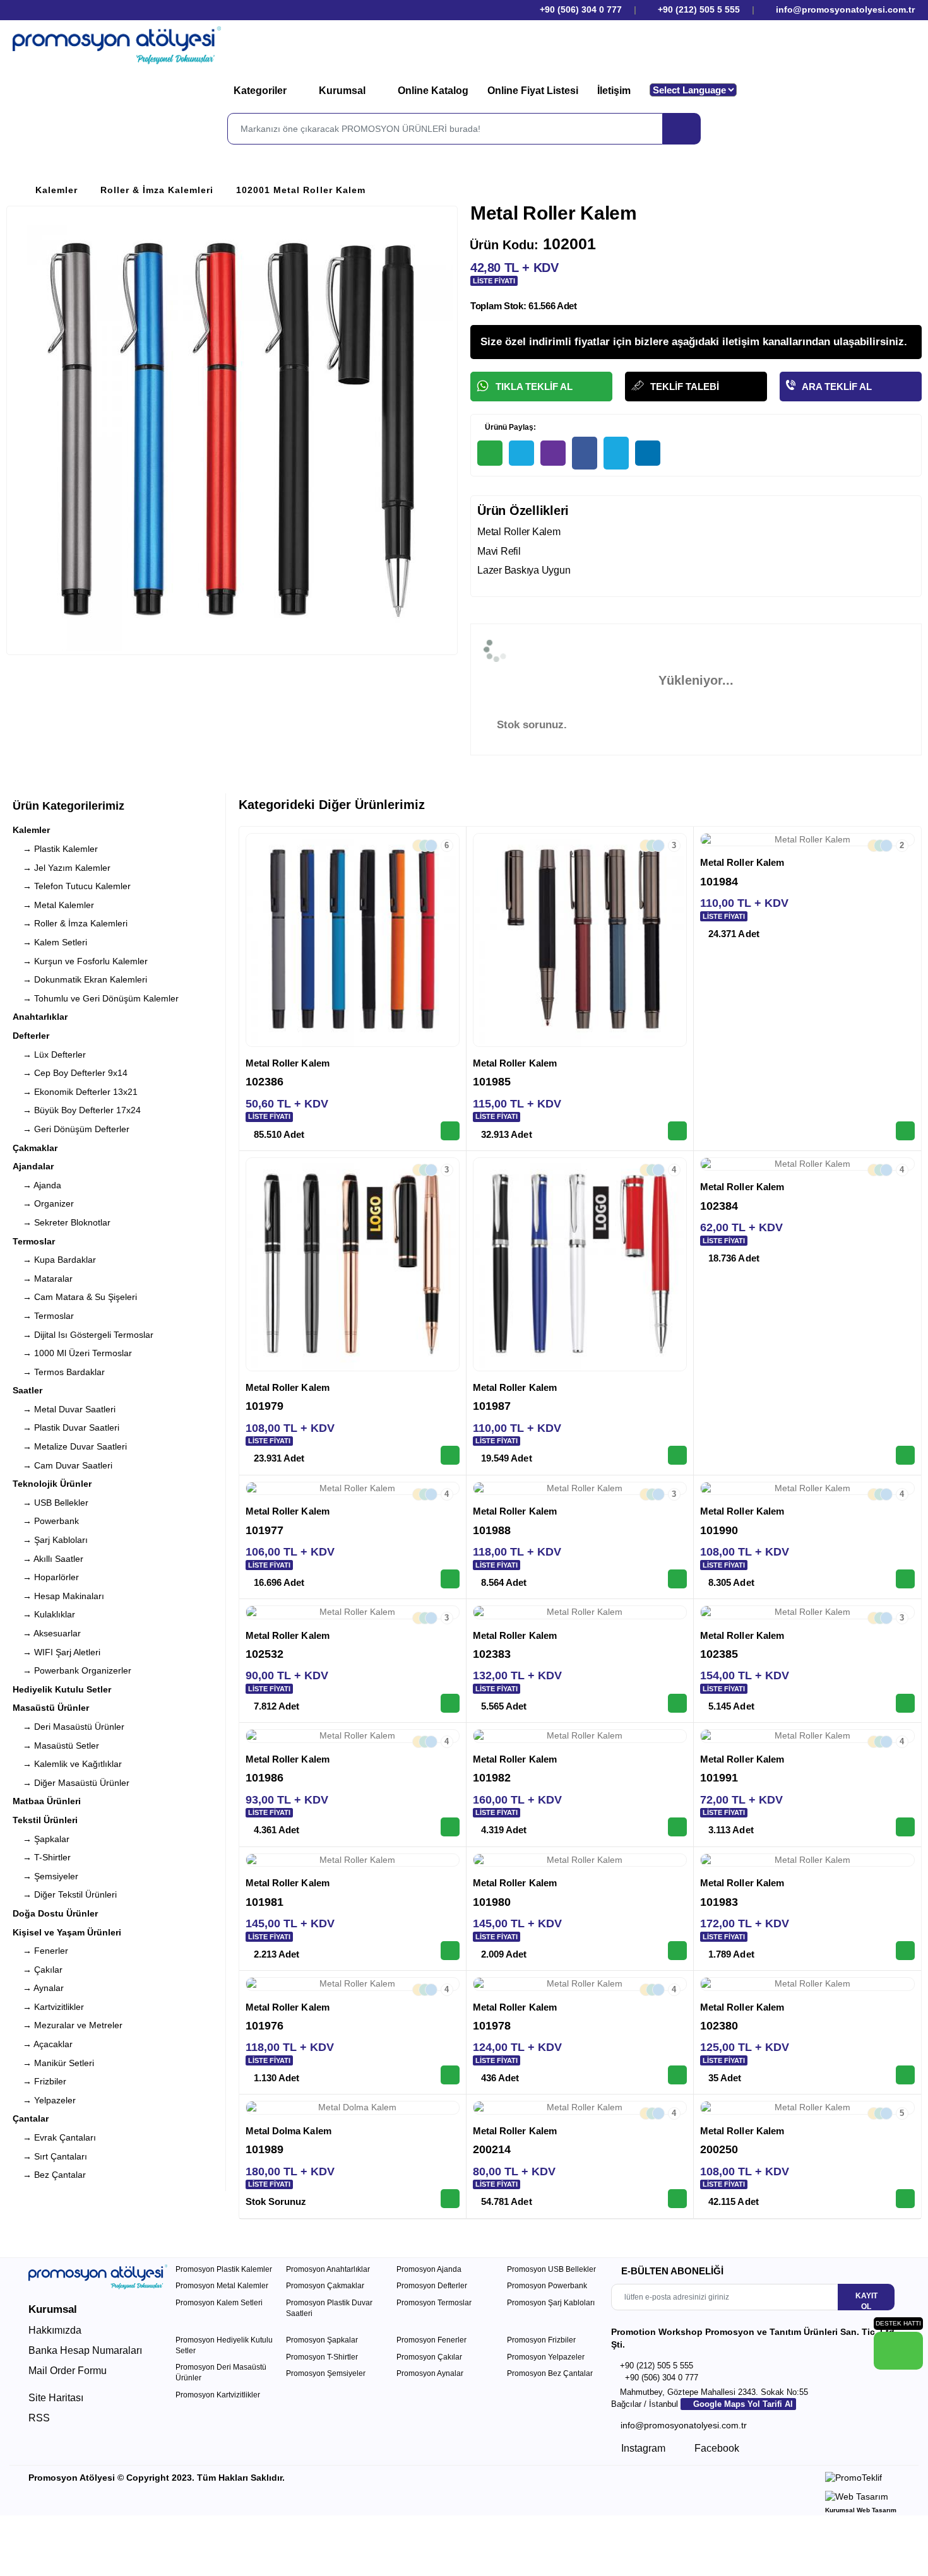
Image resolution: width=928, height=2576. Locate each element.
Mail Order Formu (68, 2371)
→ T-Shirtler (42, 1857)
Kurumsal (343, 91)
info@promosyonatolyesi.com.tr (844, 9)
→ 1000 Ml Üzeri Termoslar (72, 1353)
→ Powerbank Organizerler (72, 1670)
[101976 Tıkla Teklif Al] (450, 2075)
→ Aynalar (38, 1988)
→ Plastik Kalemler (55, 849)
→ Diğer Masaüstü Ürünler (71, 1783)
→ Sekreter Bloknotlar (62, 1222)
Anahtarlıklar (40, 1017)
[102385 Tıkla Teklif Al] (905, 1703)
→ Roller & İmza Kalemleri (70, 923)
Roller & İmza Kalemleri (157, 190)
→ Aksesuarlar (47, 1633)
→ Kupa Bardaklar (54, 1260)
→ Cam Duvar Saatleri (62, 1465)
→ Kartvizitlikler (48, 2007)
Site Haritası (56, 2398)
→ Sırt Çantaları (50, 2156)
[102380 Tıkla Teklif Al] (905, 2075)
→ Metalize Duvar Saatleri (70, 1446)
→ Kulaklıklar (44, 1614)
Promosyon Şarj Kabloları (551, 2303)
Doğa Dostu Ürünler (55, 1913)
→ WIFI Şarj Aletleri (57, 1652)
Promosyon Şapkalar (322, 2340)
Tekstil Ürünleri (45, 1820)
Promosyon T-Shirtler (322, 2357)
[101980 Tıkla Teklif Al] (677, 1951)
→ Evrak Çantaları (54, 2137)
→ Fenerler (40, 1951)
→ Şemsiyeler (45, 1876)
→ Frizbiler (39, 2081)
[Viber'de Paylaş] (553, 453)
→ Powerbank (46, 1521)
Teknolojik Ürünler (52, 1484)
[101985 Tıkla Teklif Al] (677, 1131)
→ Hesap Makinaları (58, 1596)
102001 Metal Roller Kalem (300, 190)
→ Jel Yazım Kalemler (62, 868)
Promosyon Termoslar (434, 2303)
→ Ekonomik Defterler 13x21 (75, 1092)
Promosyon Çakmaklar (325, 2286)
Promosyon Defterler (432, 2286)
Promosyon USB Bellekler (551, 2269)
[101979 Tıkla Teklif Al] (450, 1455)
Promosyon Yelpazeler (546, 2357)
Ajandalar (33, 1166)
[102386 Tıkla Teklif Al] (450, 1131)
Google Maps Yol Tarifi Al (742, 2404)
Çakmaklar (35, 1148)
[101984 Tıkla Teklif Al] (905, 1131)
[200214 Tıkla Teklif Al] (677, 2199)
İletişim (614, 91)
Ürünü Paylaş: (509, 427)
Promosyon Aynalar (430, 2373)
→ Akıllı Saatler (48, 1559)
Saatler (27, 1390)
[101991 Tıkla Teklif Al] (905, 1827)
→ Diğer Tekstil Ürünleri (65, 1894)
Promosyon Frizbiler (541, 2340)
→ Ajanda (37, 1185)
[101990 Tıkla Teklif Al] (905, 1579)
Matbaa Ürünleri (47, 1801)
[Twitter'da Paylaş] (616, 453)
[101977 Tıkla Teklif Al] (450, 1579)
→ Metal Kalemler (53, 905)
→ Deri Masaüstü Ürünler (68, 1727)
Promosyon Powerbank (547, 2286)
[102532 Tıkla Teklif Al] (450, 1703)
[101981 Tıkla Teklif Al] (450, 1951)
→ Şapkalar (41, 1839)
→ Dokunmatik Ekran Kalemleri (80, 979)
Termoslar (34, 1241)
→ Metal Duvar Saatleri (64, 1409)
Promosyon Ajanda (429, 2269)
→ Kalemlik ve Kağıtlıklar (67, 1764)
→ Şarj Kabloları (50, 1540)
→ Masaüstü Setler (56, 1746)
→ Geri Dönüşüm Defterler (71, 1129)
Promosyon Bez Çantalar (550, 2373)
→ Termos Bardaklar (59, 1372)
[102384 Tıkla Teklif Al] (905, 1455)
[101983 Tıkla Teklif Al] (905, 1951)
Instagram (642, 2448)
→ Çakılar (38, 1970)
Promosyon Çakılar (429, 2357)
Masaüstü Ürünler (51, 1708)
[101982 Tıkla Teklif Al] (677, 1827)
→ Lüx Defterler (49, 1055)
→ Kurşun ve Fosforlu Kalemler (80, 961)
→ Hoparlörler (46, 1577)
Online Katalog (433, 91)
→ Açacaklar (43, 2044)
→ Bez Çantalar (49, 2175)
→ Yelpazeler (44, 2100)
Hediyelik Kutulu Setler (62, 1689)
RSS (39, 2418)
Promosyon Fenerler (431, 2340)
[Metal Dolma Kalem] (353, 2108)
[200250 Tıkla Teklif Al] (905, 2199)
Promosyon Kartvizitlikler (218, 2395)
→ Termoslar (43, 1316)
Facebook (716, 2448)
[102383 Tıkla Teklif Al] (677, 1703)
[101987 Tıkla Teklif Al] (677, 1455)
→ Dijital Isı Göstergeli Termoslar (83, 1335)
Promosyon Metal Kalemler (222, 2286)
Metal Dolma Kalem (289, 2131)
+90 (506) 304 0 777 (580, 9)
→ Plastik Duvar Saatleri (66, 1427)
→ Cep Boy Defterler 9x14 (70, 1073)
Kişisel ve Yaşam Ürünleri (67, 1932)
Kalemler (57, 190)
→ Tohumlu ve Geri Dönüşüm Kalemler (96, 998)
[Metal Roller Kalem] (353, 940)
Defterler (31, 1036)
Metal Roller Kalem (288, 1063)
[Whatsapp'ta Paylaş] (490, 453)
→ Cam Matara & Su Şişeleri (75, 1297)
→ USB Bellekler (51, 1503)
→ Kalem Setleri (50, 942)
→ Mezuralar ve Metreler (68, 2025)
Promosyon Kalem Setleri (219, 2303)
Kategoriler (261, 91)
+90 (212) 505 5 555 (699, 9)
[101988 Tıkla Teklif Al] (677, 1579)
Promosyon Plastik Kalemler (224, 2269)
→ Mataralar (43, 1279)
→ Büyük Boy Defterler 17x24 (77, 1110)
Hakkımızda (55, 2330)
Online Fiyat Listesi (533, 91)
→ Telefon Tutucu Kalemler (72, 886)
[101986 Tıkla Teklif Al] (450, 1827)
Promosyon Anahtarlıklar (328, 2269)
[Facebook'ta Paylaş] (585, 453)
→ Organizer (43, 1203)
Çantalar (31, 2118)
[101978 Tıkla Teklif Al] (677, 2075)
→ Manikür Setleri (53, 2063)
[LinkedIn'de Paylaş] (648, 453)
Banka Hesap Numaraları (85, 2350)
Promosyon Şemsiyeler (326, 2373)
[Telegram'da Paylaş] (521, 453)
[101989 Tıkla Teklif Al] (450, 2199)
